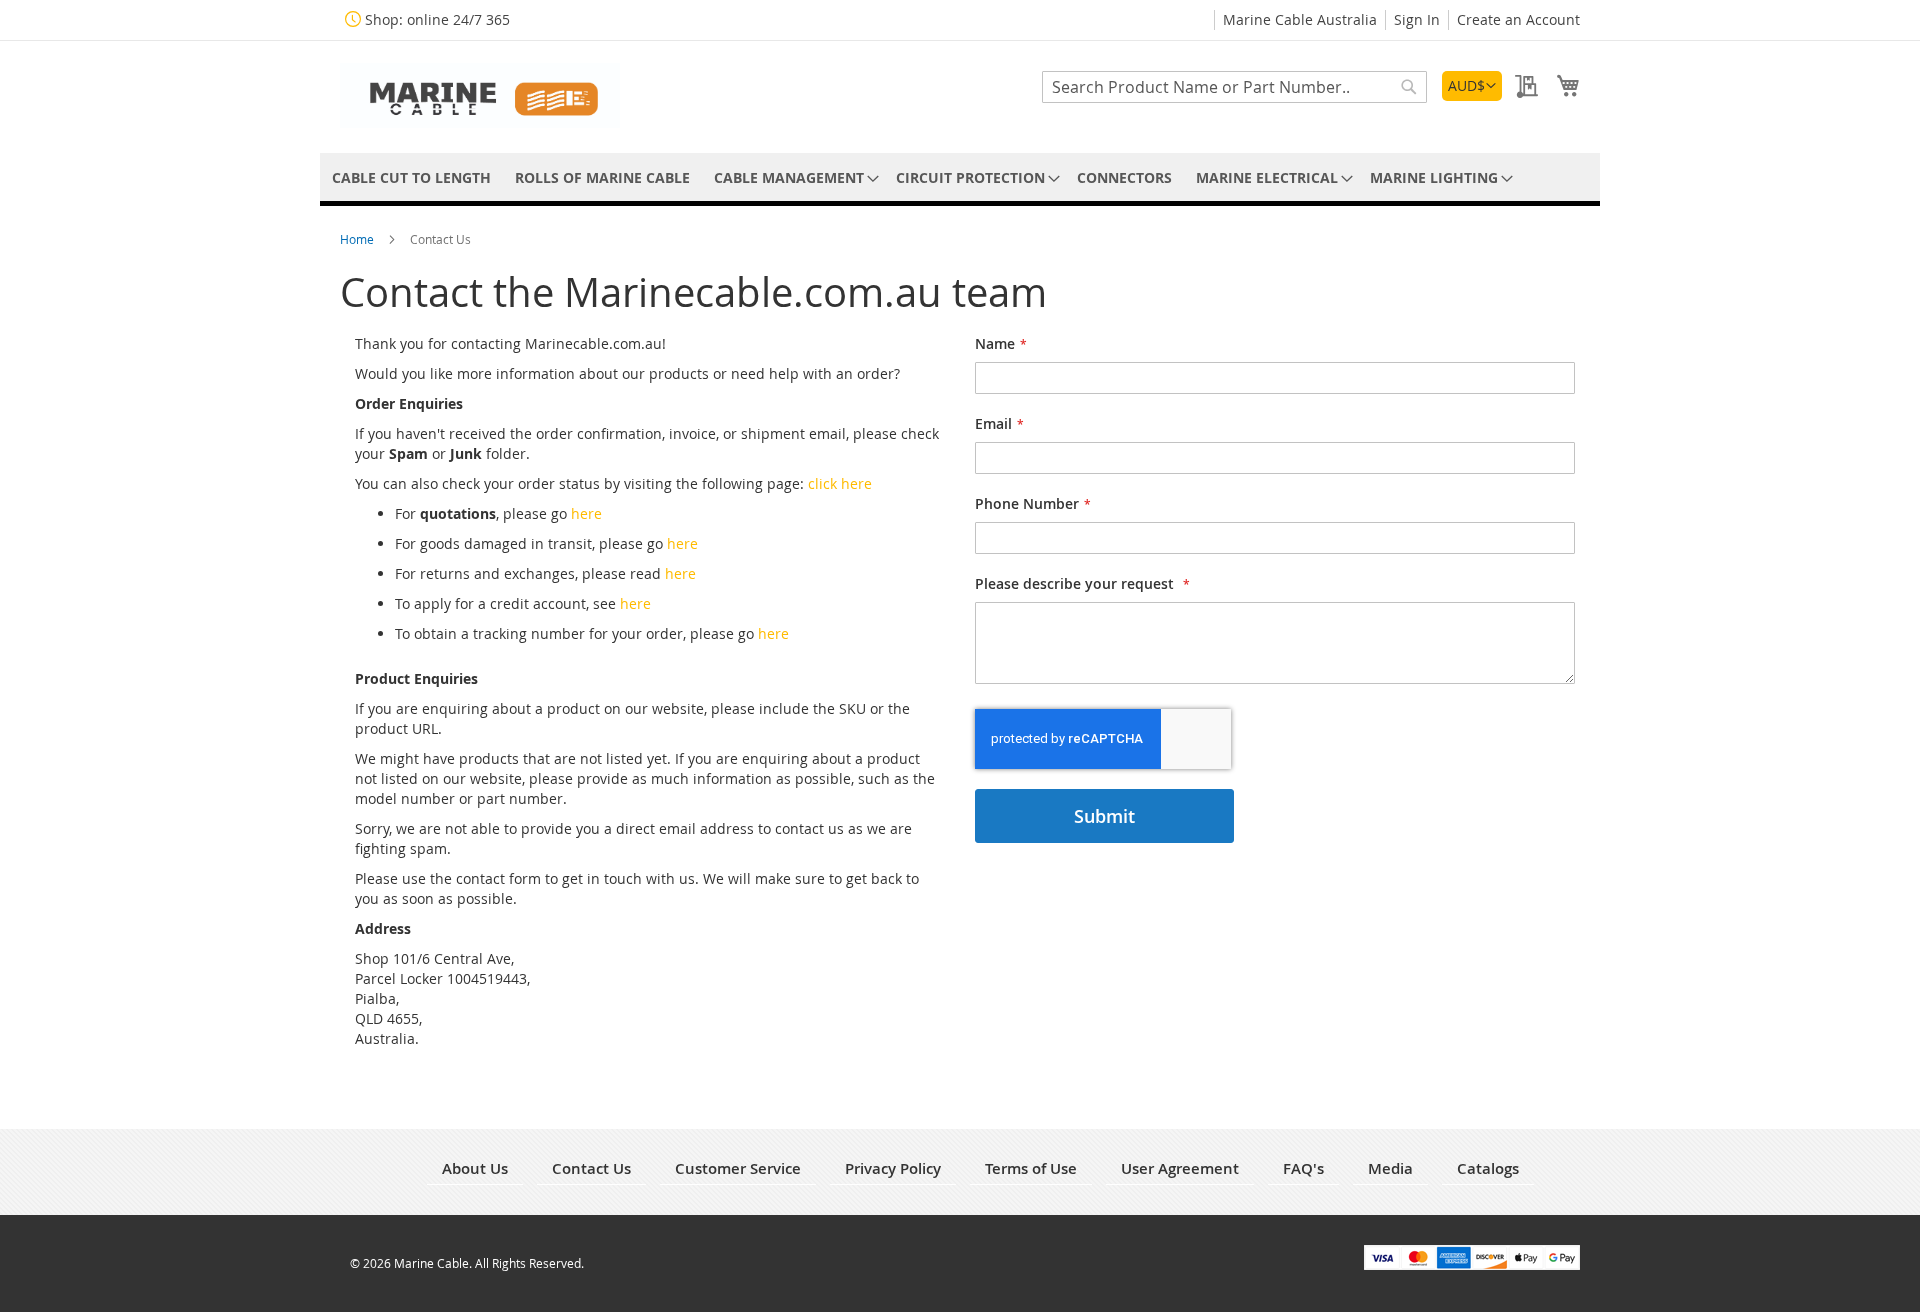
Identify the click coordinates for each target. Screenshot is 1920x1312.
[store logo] (480, 95)
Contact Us (591, 1168)
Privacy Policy (893, 1168)
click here (840, 483)
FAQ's (1303, 1168)
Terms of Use (1031, 1168)
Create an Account (1518, 19)
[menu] (960, 177)
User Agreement (1180, 1168)
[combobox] (1234, 87)
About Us (475, 1168)
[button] (1472, 86)
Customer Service (738, 1168)
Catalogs (1488, 1168)
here (586, 513)
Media (1390, 1168)
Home (358, 239)
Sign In (1417, 19)
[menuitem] (411, 177)
